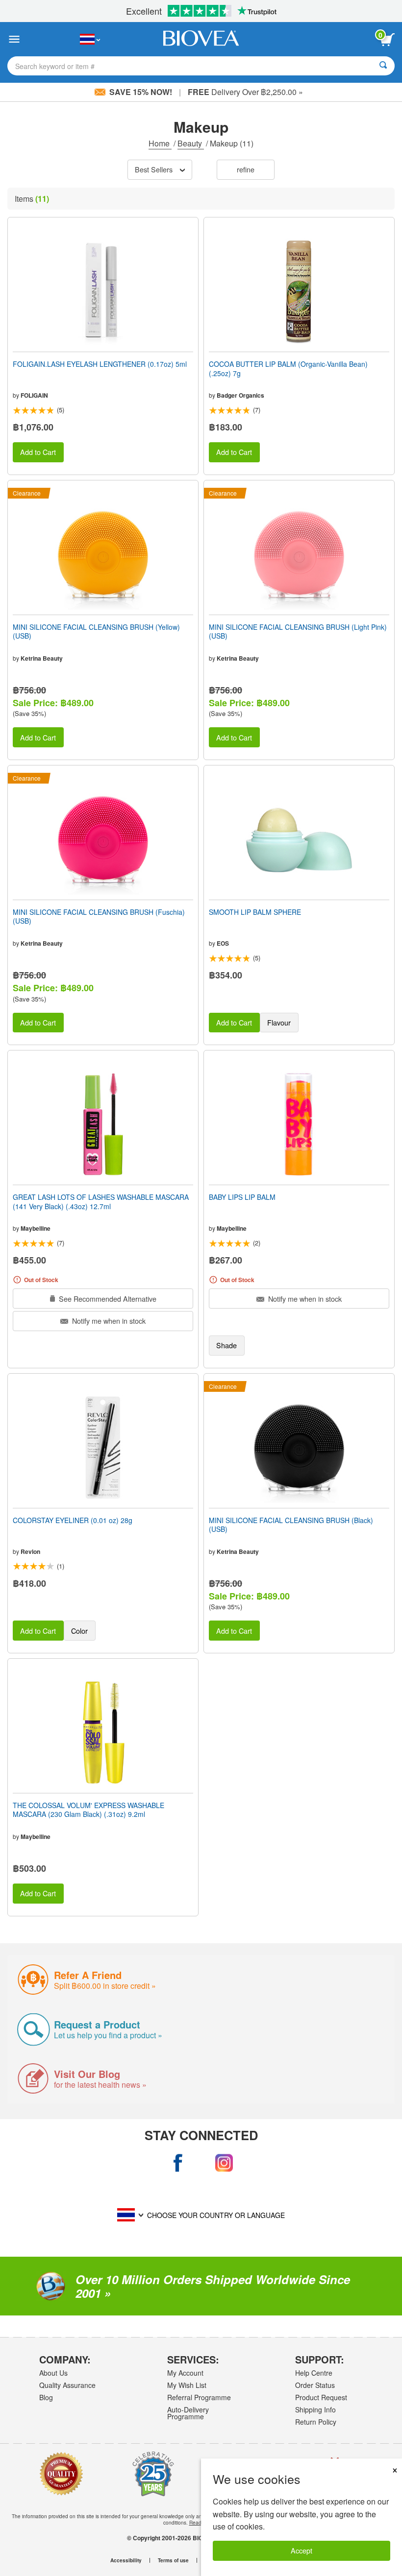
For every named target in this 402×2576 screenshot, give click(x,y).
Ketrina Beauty (42, 658)
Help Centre (314, 2373)
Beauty (191, 143)
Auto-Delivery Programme (188, 2413)
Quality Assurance (67, 2385)
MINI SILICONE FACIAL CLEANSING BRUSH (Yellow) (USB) (96, 631)
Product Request (321, 2397)
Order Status (315, 2385)
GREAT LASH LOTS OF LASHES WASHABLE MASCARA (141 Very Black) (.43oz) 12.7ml (101, 1201)
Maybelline (36, 1228)
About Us (53, 2373)
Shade (226, 1345)
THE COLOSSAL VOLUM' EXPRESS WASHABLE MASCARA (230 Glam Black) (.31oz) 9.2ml (88, 1810)
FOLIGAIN (34, 395)
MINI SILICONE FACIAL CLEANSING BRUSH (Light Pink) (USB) (298, 631)
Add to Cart (38, 452)
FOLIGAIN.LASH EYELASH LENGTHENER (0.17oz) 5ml (100, 364)
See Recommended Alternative (107, 1299)
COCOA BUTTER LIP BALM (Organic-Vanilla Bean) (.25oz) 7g (288, 368)
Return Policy (316, 2422)
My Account (185, 2373)
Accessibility (126, 2560)
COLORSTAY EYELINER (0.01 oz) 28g (73, 1520)
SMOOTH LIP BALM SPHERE (255, 912)
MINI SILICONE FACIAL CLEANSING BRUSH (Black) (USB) (291, 1525)
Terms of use (173, 2560)
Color (79, 1631)
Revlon (30, 1551)
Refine (246, 169)
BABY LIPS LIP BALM (242, 1197)
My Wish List (187, 2385)
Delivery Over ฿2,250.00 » (245, 92)
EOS (223, 943)
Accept (301, 2550)
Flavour (279, 1022)
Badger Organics (240, 395)
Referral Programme (199, 2397)
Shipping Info (315, 2409)
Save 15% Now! (141, 92)
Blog (46, 2397)
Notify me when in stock (108, 1321)
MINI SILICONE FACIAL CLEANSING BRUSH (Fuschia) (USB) (99, 916)
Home (160, 143)
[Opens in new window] (178, 2163)
